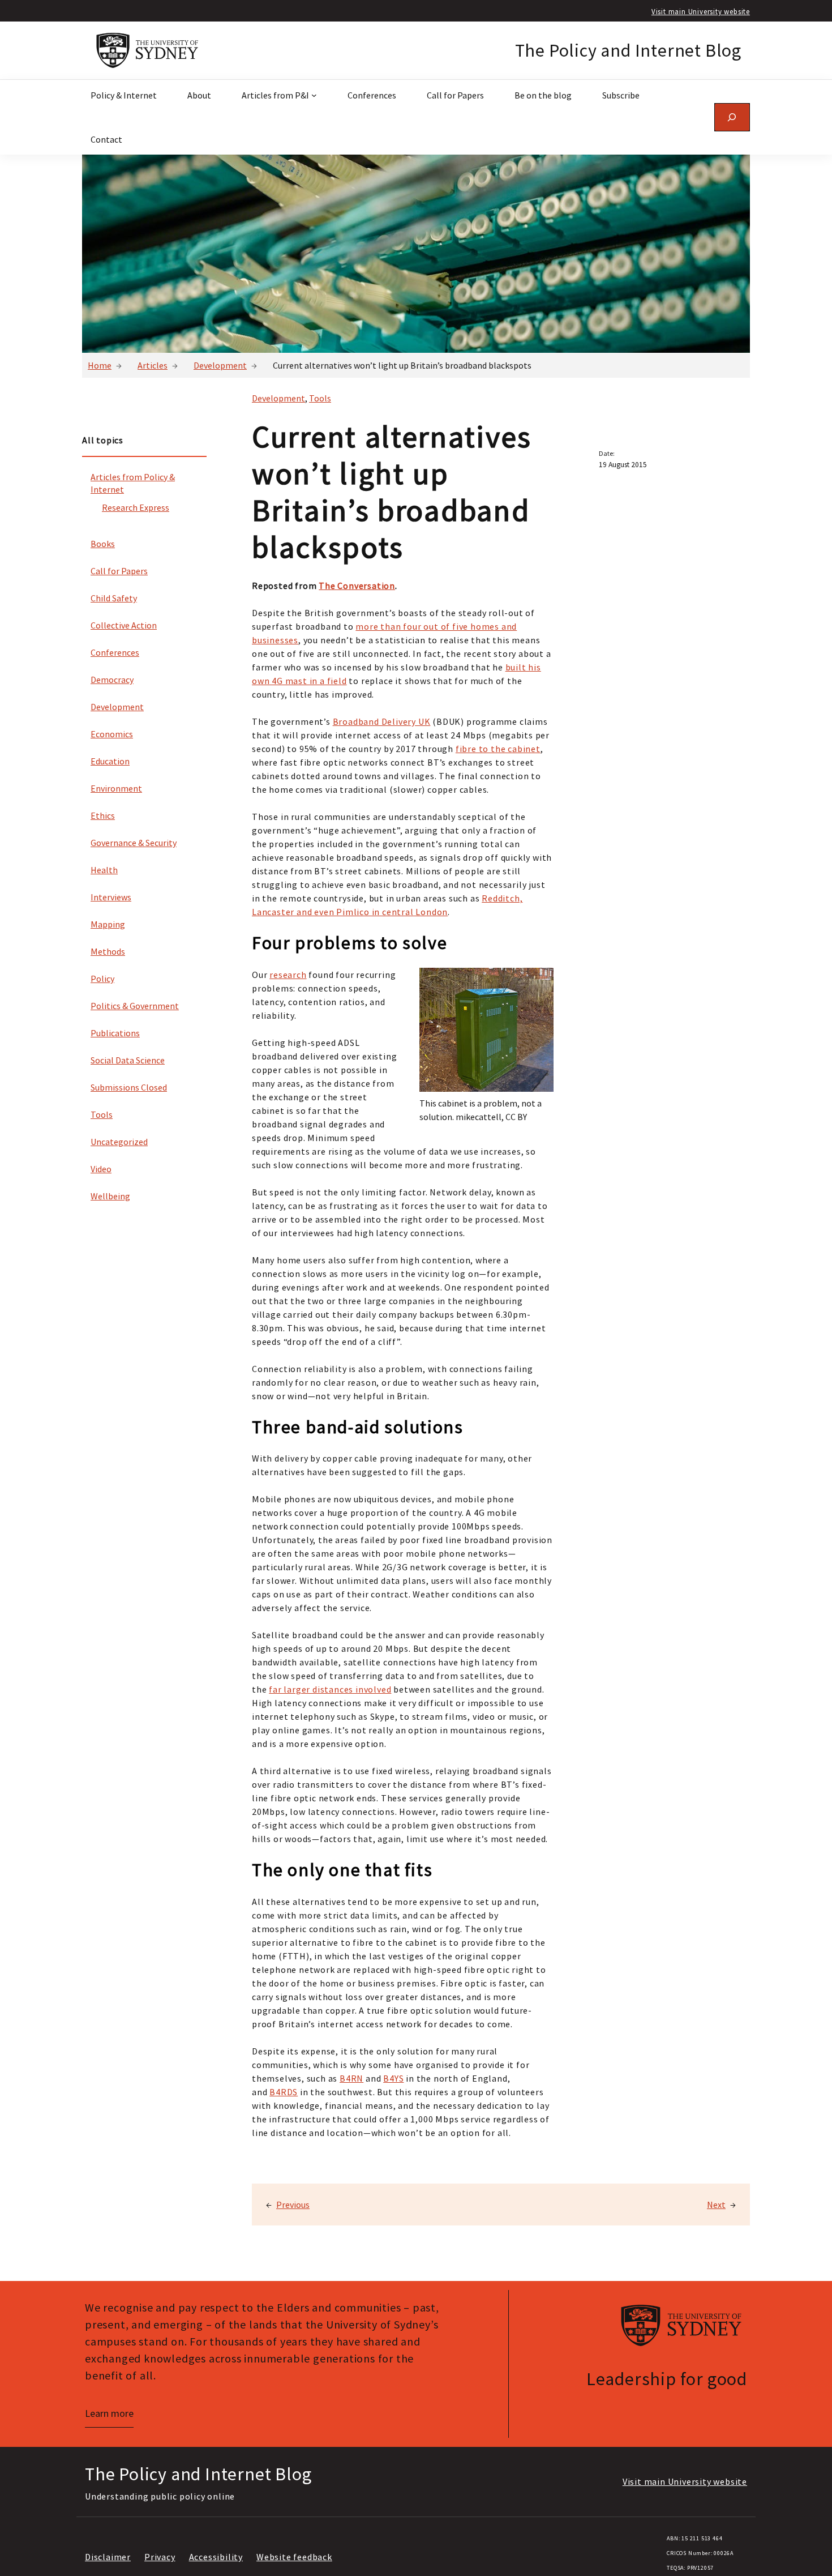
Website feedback (294, 2557)
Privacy (160, 2557)
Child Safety (114, 598)
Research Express (136, 507)
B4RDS (284, 2092)
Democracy (112, 680)
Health (104, 870)
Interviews (111, 897)
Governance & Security (134, 843)
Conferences (115, 652)
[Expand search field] (732, 117)
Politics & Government (135, 1006)
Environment (116, 788)
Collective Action (124, 625)
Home (100, 365)
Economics (112, 734)
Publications (115, 1033)
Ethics (103, 815)
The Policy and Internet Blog (628, 50)
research (288, 975)
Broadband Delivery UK (382, 721)
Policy (102, 979)
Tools (102, 1114)
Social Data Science (128, 1060)
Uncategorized (119, 1142)
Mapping (108, 924)
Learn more (109, 2413)
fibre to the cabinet (498, 749)
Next (716, 2205)
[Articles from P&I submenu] (314, 95)
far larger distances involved (330, 1689)
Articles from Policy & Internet (133, 483)
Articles (153, 365)
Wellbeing (110, 1196)
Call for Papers (119, 571)
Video (101, 1169)
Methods (108, 951)
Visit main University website (701, 11)
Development (220, 365)
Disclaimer (108, 2557)
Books (103, 544)
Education (110, 761)
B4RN (351, 2078)
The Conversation (357, 586)
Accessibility (216, 2557)
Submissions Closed (129, 1087)
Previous (293, 2205)
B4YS (393, 2078)
